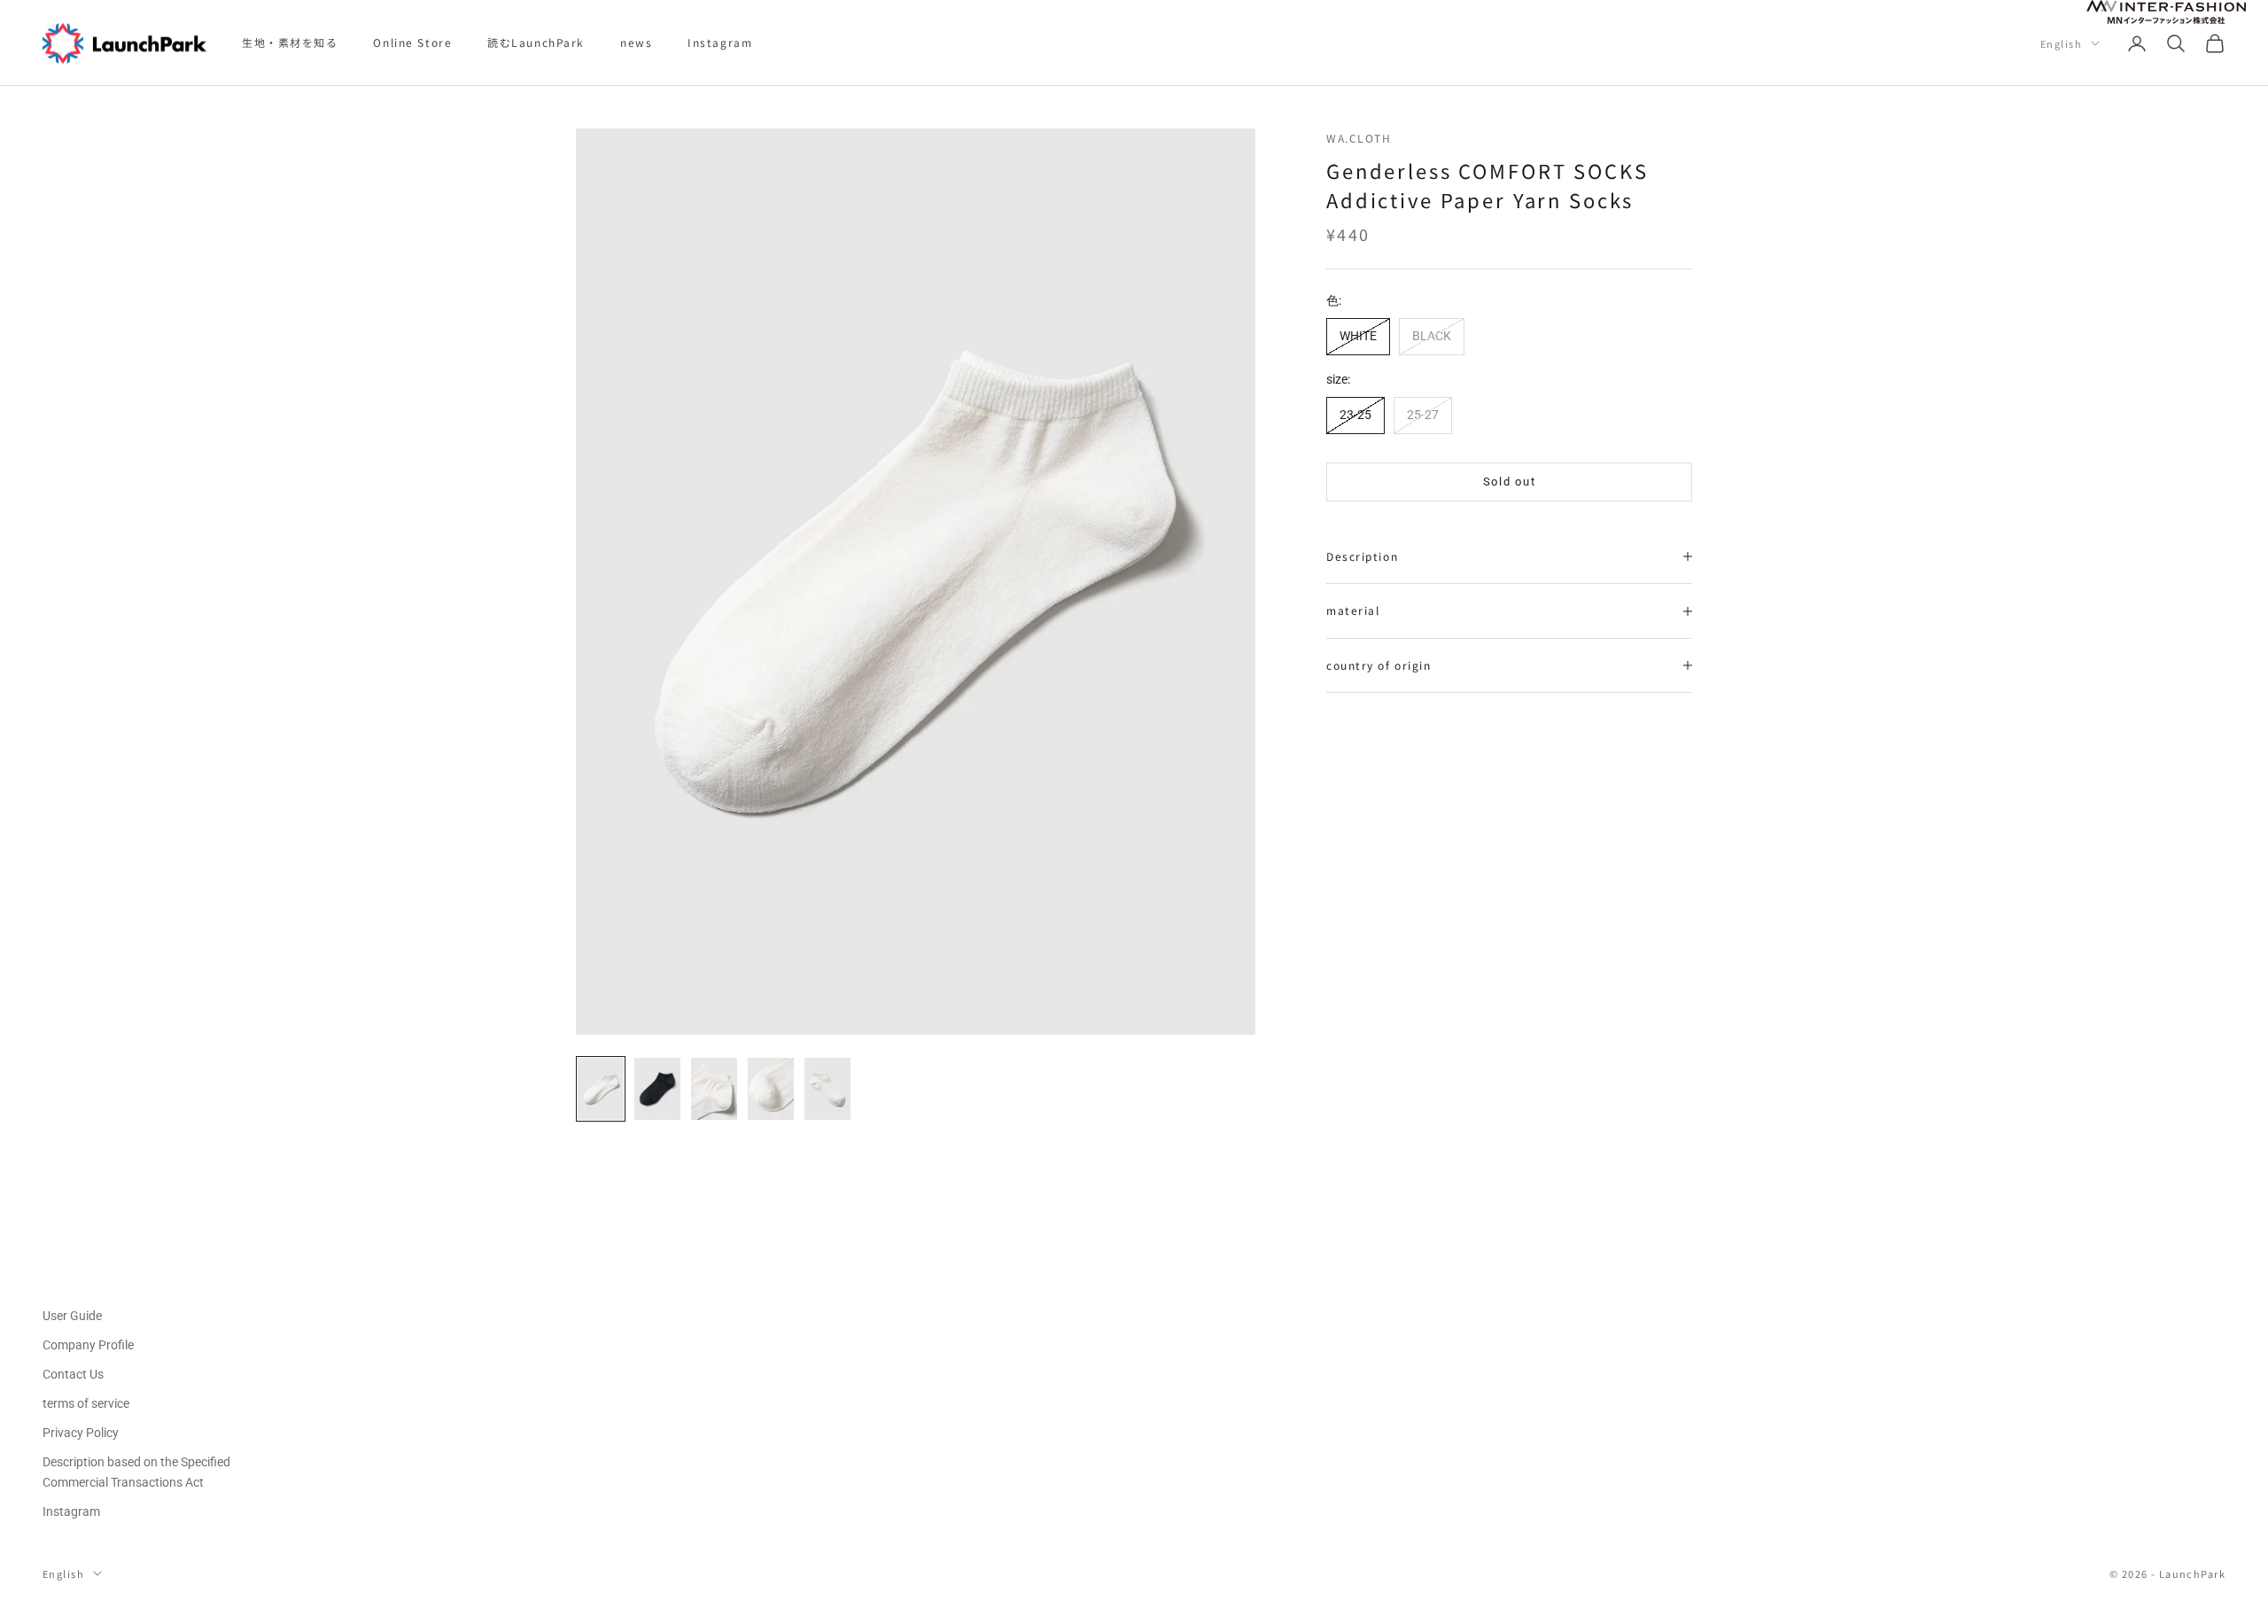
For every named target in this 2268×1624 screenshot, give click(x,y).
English (2061, 43)
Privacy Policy (81, 1433)
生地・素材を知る (290, 42)
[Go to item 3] (714, 1089)
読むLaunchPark (536, 42)
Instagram (720, 42)
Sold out (1510, 482)
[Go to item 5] (827, 1089)
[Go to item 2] (657, 1089)
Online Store (412, 42)
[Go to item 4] (771, 1089)
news (636, 42)
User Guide (72, 1316)
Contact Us (73, 1374)
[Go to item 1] (601, 1089)
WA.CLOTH (1359, 138)
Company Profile (88, 1345)
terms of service (86, 1403)
